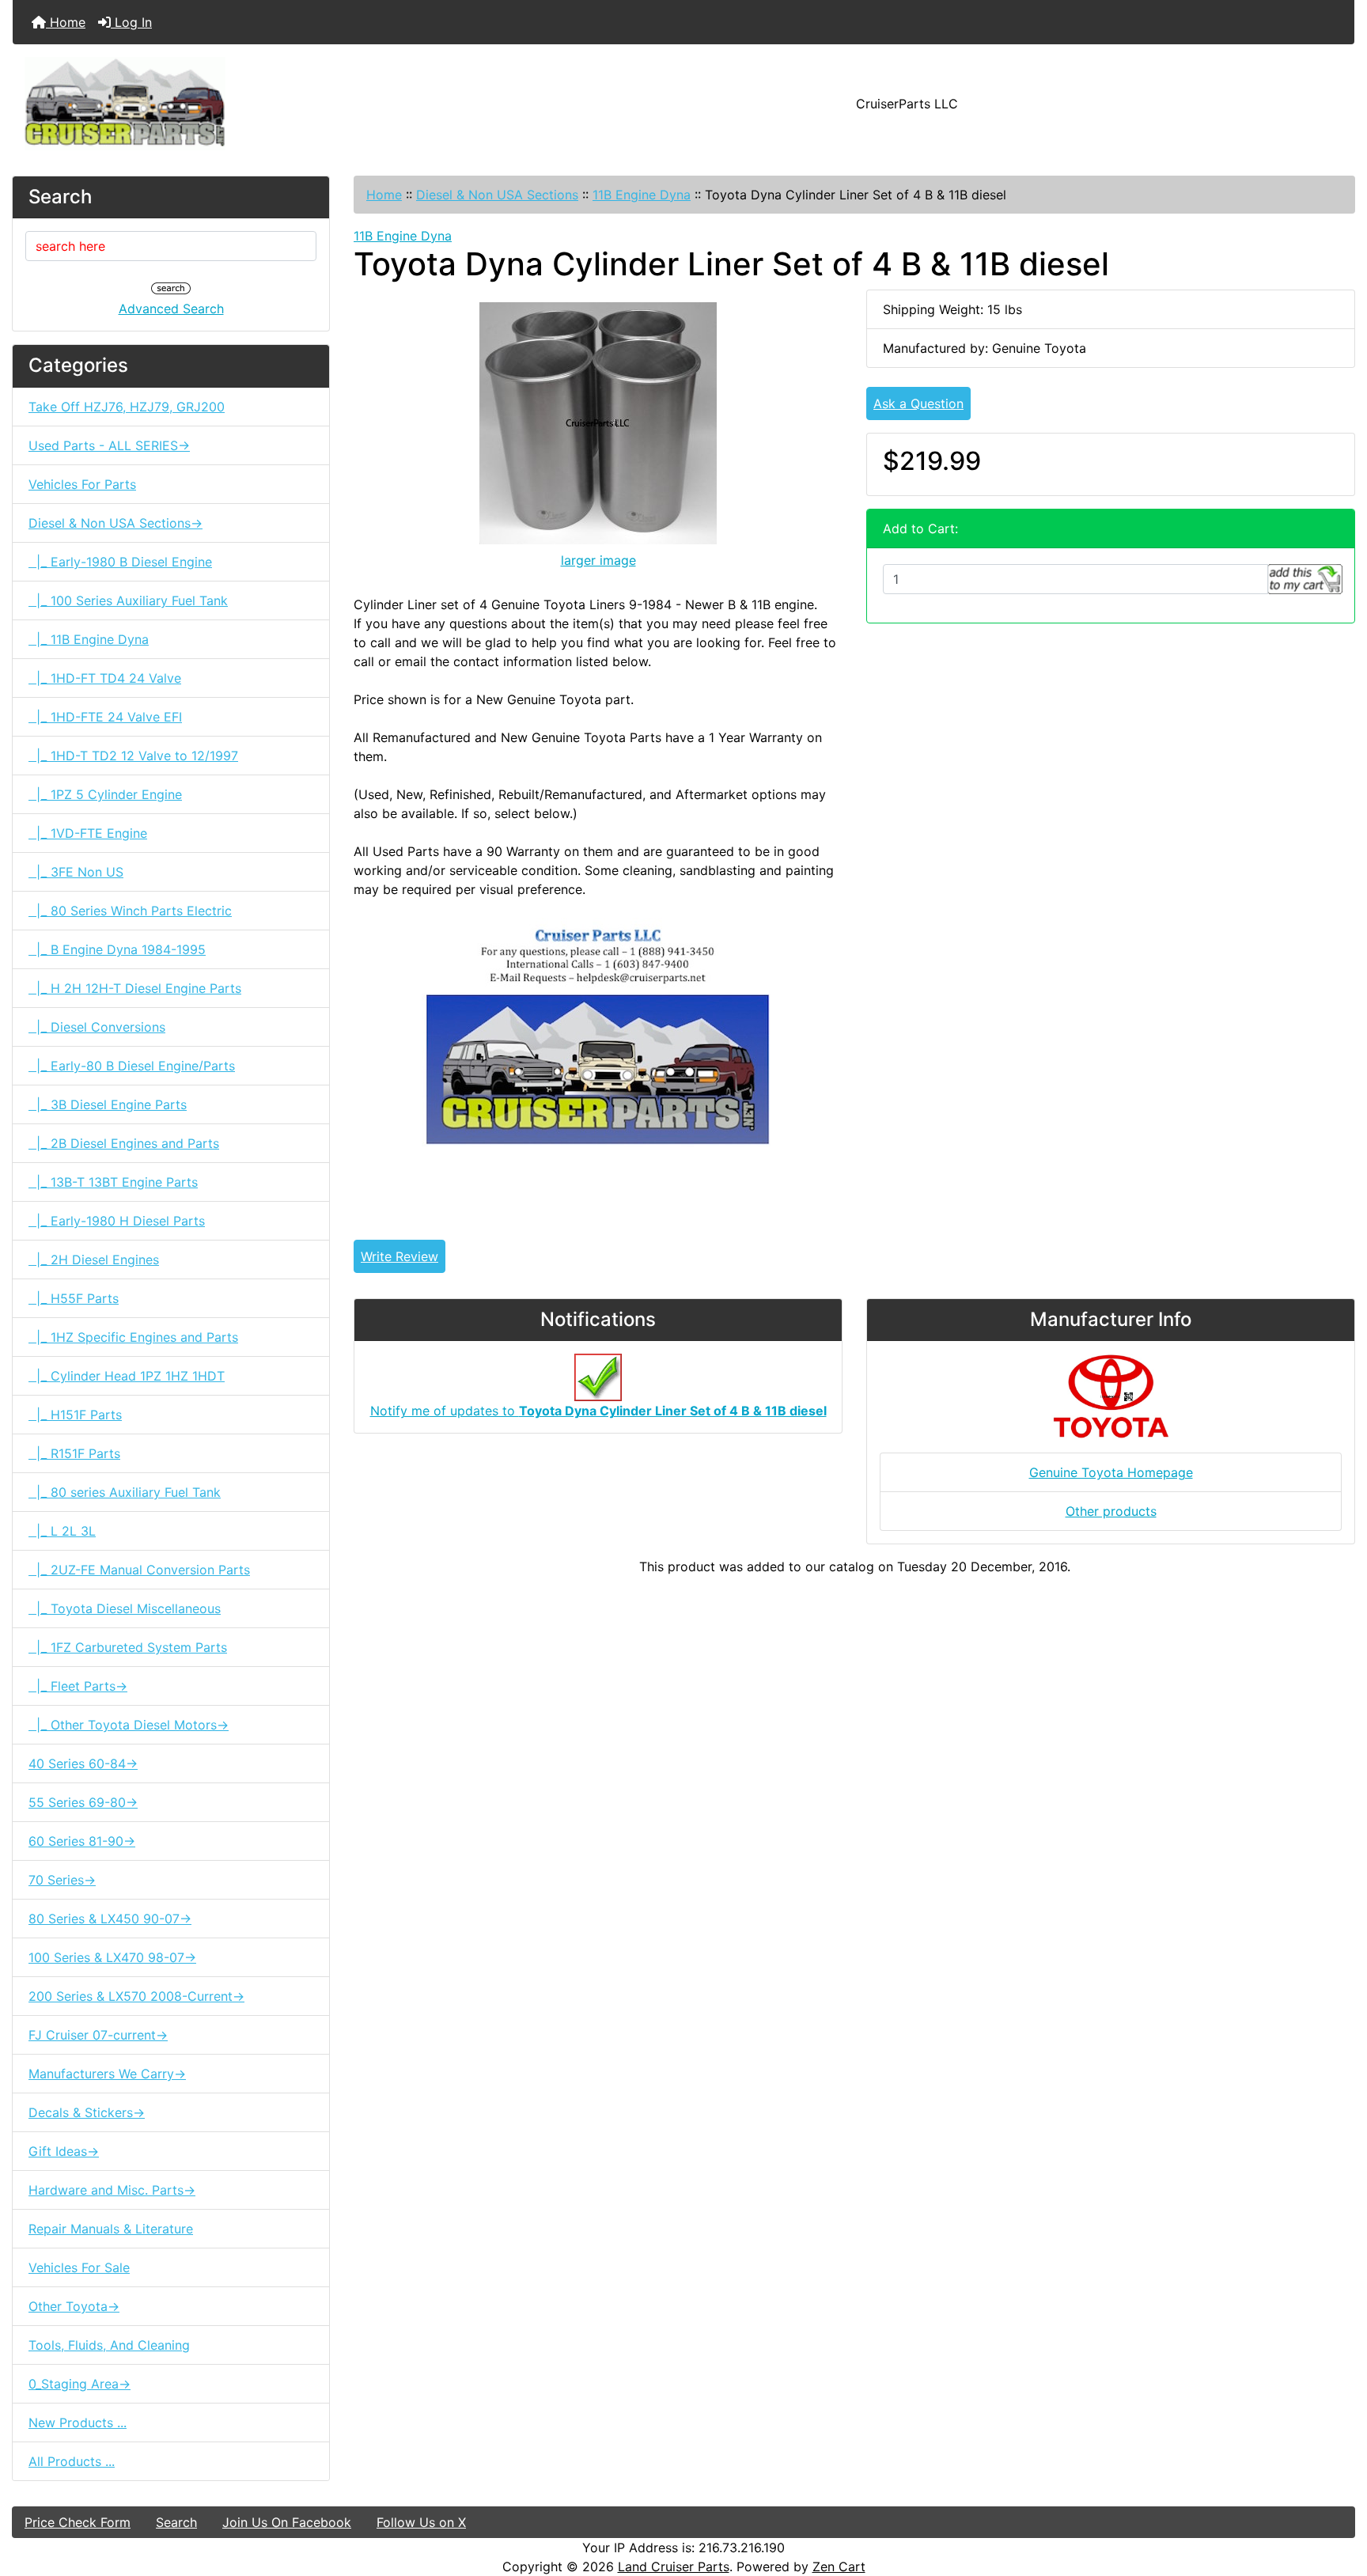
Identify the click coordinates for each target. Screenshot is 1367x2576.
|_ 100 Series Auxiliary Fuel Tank (128, 600)
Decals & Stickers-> (87, 2112)
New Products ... (78, 2423)
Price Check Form (78, 2522)
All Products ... (72, 2461)
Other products (1111, 1511)
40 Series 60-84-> (83, 1763)
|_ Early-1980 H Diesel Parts (117, 1221)
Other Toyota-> (74, 2306)
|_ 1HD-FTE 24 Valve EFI (105, 717)
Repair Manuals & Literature (111, 2229)
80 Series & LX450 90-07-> (110, 1919)
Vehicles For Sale (79, 2267)
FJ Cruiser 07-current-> (98, 2035)
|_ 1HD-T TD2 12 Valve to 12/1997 (133, 756)
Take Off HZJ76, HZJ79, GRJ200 (127, 407)
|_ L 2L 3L (62, 1531)
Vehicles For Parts (82, 484)
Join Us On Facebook (287, 2522)
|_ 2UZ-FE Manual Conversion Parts (139, 1570)
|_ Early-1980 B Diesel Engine (120, 562)
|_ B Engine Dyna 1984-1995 (117, 949)
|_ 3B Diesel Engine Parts (108, 1104)
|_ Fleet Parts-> (78, 1686)
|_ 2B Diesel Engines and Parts (124, 1143)
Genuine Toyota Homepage (1111, 1472)
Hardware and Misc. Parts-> (112, 2190)
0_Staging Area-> (80, 2384)
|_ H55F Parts (74, 1298)
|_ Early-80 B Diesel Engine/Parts (132, 1066)
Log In (131, 22)
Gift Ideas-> (64, 2151)
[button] (1338, 2498)
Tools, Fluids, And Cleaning (109, 2345)
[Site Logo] (236, 104)
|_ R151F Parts (74, 1453)
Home (66, 22)
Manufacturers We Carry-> (107, 2074)
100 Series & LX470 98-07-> (112, 1957)
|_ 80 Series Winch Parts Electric (130, 911)
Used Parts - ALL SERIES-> (109, 445)
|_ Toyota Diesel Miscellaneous (125, 1608)
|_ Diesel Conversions (97, 1027)
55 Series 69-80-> (83, 1802)
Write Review (399, 1256)
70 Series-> (62, 1880)
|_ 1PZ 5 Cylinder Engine (105, 794)
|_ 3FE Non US (76, 872)
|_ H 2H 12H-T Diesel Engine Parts (135, 988)
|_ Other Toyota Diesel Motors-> (129, 1725)
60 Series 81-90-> (82, 1841)
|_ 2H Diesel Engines (94, 1260)
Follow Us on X (421, 2522)
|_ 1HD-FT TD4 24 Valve (105, 678)
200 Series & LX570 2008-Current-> (136, 1996)
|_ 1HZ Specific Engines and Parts (133, 1337)
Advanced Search (171, 309)
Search (176, 2522)
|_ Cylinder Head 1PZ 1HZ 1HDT (127, 1376)
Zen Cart (839, 2567)
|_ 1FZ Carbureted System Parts (128, 1647)
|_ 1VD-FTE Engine (88, 833)
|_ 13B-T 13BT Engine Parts (113, 1182)
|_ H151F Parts (75, 1415)
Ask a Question (918, 403)
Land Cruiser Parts (674, 2567)
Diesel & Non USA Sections (497, 195)
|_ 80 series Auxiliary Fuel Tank (125, 1492)
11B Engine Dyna (642, 195)
